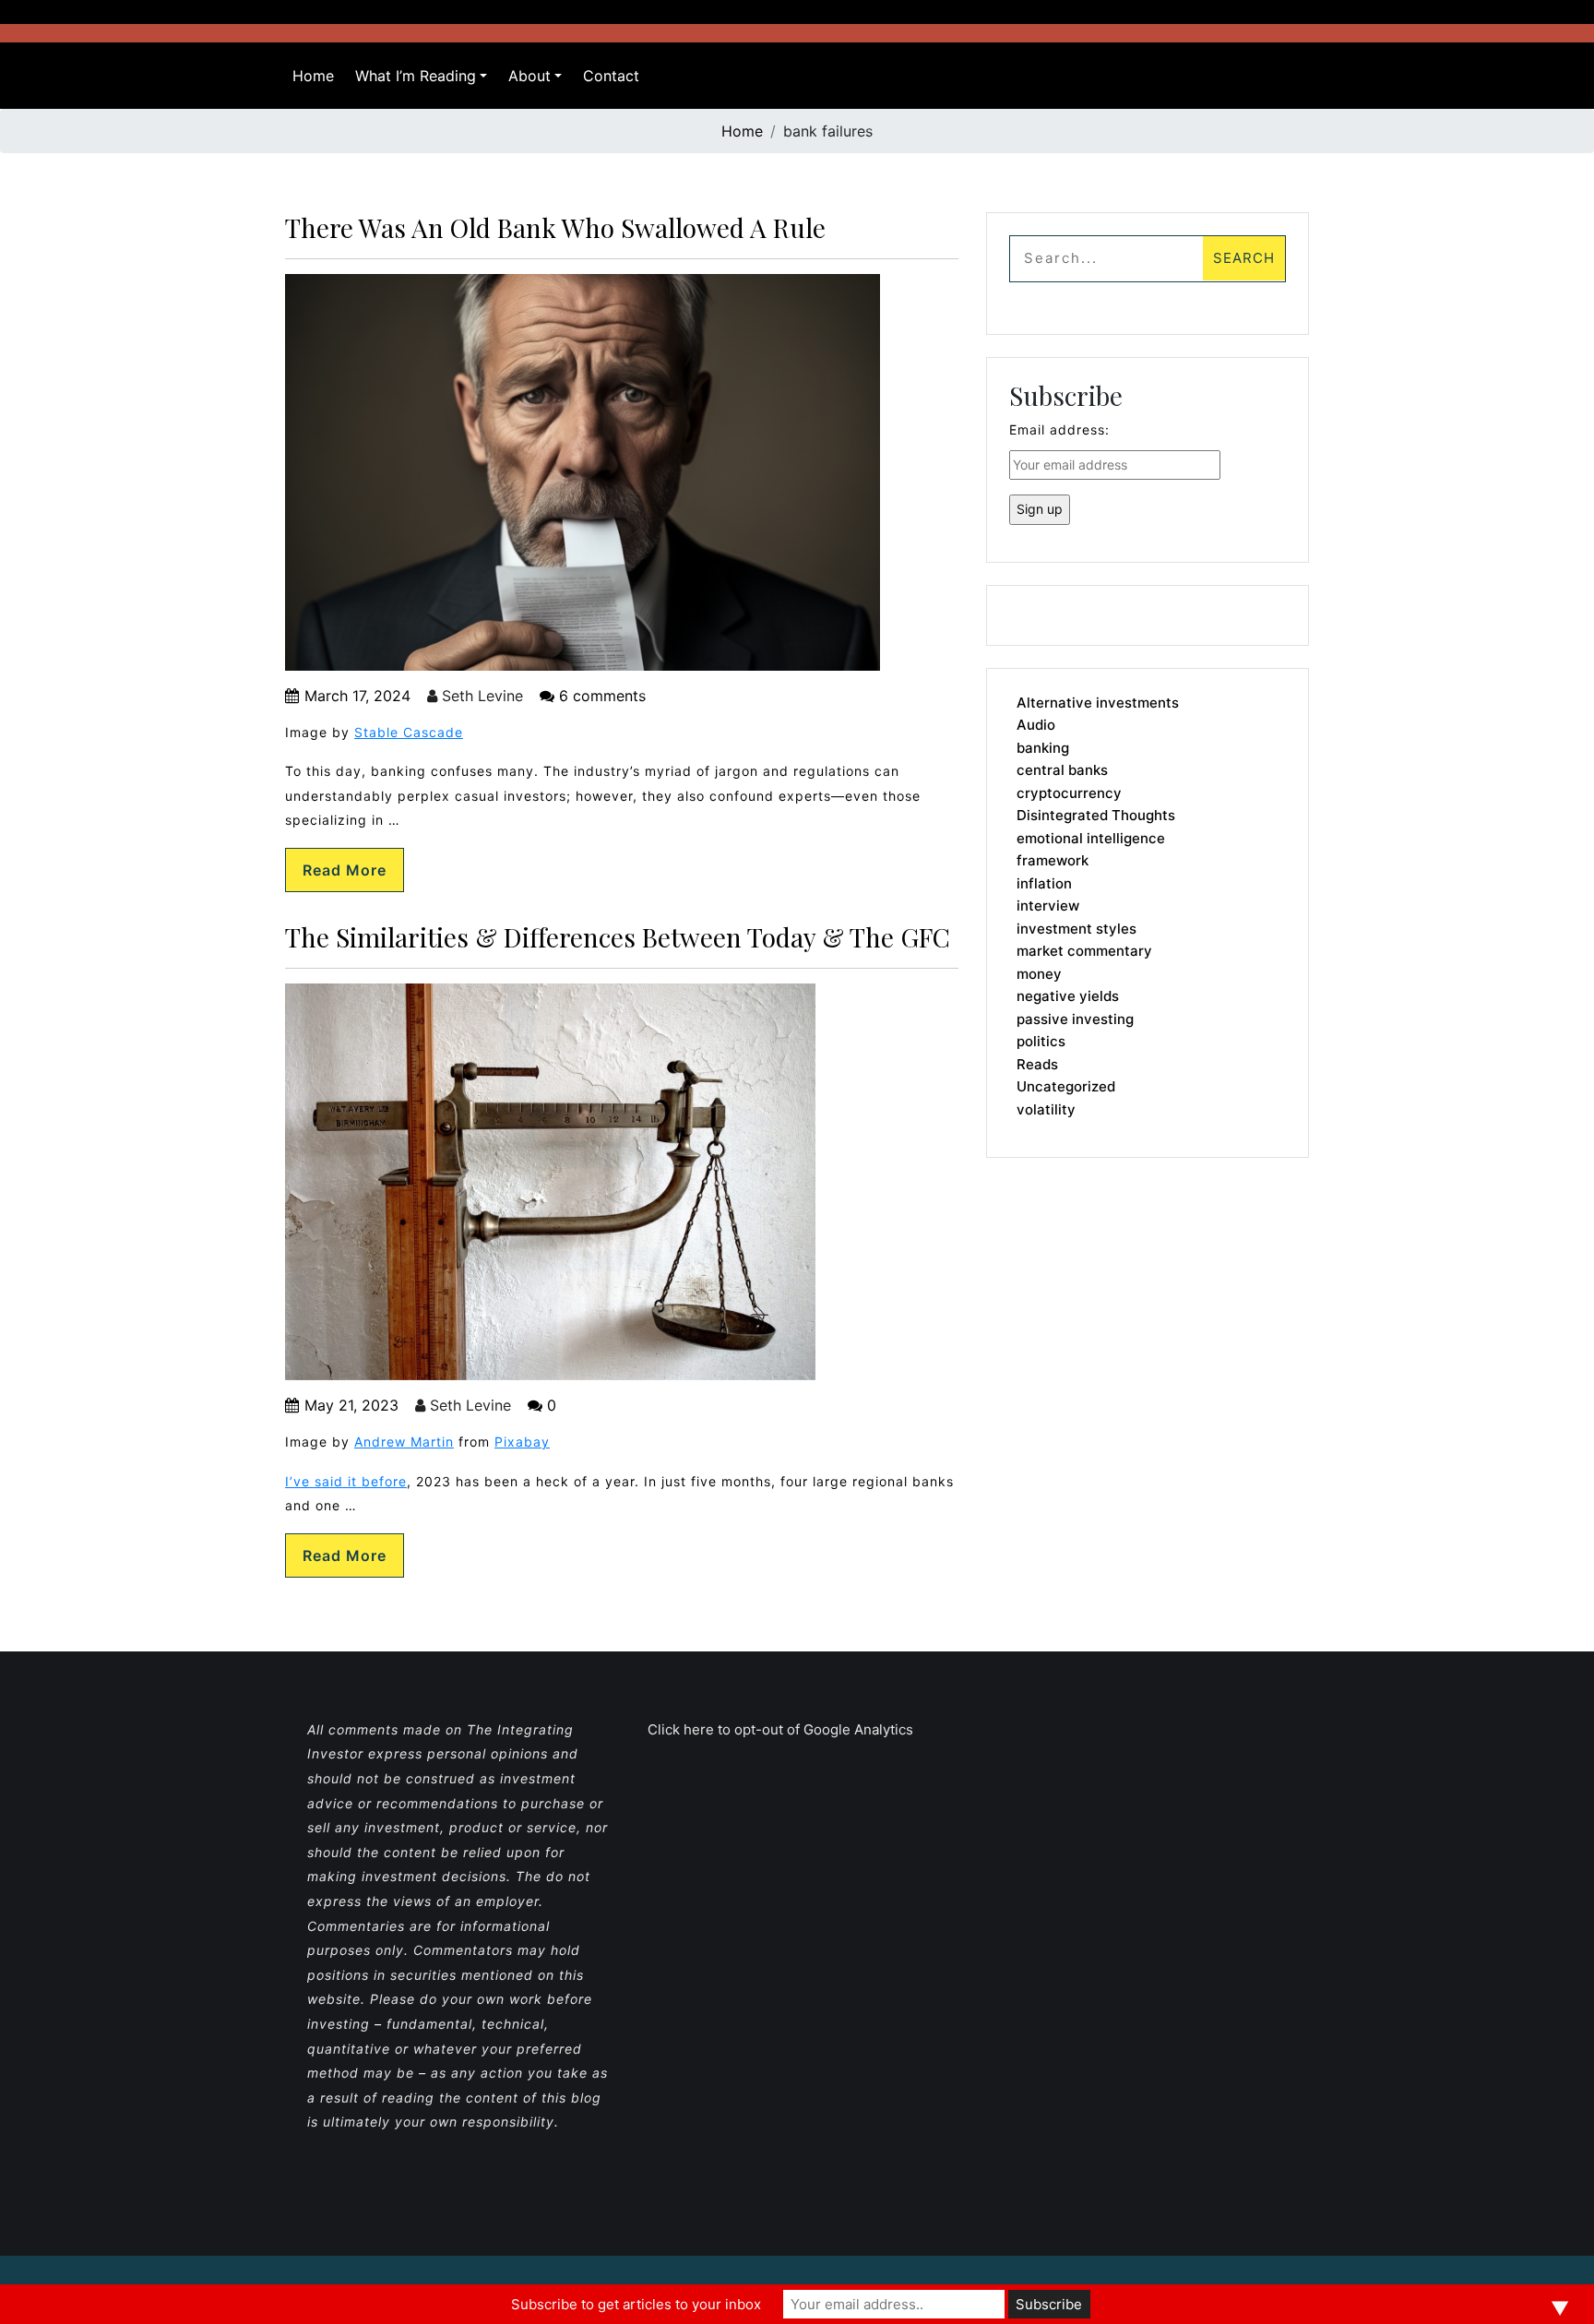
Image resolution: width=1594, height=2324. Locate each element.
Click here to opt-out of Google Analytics (780, 1729)
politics (1041, 1041)
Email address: (1059, 429)
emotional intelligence (1091, 838)
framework (1053, 860)
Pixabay (522, 1442)
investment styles (1077, 929)
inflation (1044, 883)
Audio (1036, 725)
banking (1043, 748)
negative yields (1068, 996)
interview (1048, 906)
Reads (1037, 1064)
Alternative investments (1098, 703)
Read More (345, 870)
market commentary (1084, 951)
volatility (1046, 1109)
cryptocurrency (1069, 793)
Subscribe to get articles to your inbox (636, 2304)
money (1039, 974)
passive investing (1075, 1019)
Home (313, 76)
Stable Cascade (409, 732)
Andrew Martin (404, 1442)
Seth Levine (480, 696)
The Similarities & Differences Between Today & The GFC (618, 937)
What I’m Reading (416, 76)
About (529, 76)
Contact (611, 76)
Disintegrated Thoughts (1096, 815)
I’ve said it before (346, 1481)
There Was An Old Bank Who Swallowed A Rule (555, 227)
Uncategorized (1066, 1086)
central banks (1062, 770)
